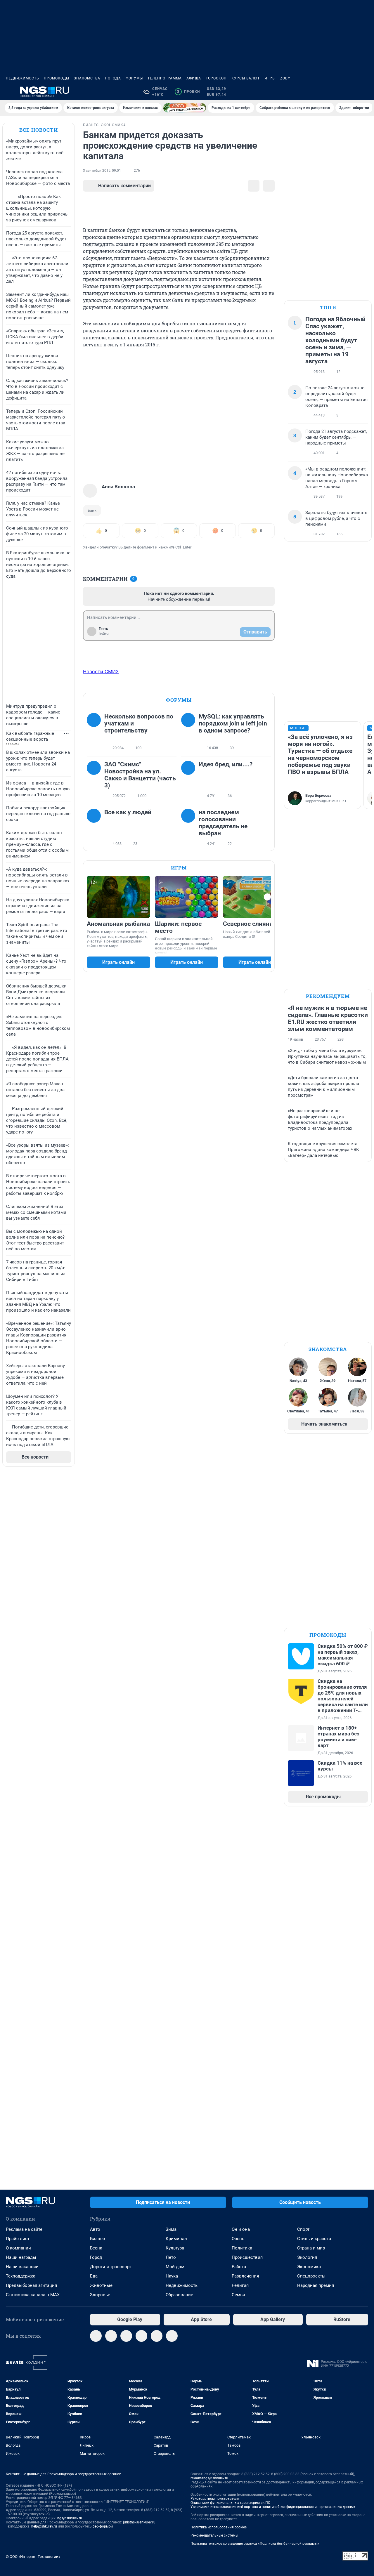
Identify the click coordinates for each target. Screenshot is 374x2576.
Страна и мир (311, 2248)
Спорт (303, 2229)
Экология (307, 2257)
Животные (101, 2285)
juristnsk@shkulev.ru (139, 2522)
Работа (239, 2267)
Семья (238, 2295)
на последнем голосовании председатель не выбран (223, 823)
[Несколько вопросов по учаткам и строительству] (96, 732)
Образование (179, 2295)
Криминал (176, 2239)
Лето (171, 2257)
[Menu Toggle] (9, 92)
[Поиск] (337, 92)
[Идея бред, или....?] (190, 780)
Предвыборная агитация (31, 2285)
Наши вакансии (22, 2267)
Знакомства (87, 78)
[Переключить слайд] (267, 897)
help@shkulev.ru (44, 2526)
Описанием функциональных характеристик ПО (230, 2503)
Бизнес (97, 2239)
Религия (240, 2285)
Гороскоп (216, 78)
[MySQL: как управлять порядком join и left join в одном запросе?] (190, 732)
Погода (113, 78)
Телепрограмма (165, 78)
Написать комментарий (124, 186)
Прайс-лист (18, 2239)
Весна (96, 2248)
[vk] (111, 2336)
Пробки (188, 92)
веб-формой (103, 2526)
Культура (175, 2248)
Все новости (39, 130)
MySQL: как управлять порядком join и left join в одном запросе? (233, 723)
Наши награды (21, 2257)
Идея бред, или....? (226, 764)
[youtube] (172, 2336)
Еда (94, 2276)
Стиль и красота (314, 2239)
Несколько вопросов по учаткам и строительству (139, 723)
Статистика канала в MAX (33, 2295)
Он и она (241, 2229)
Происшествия (247, 2257)
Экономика (309, 2267)
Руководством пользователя (215, 2499)
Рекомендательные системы (214, 2535)
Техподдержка (21, 2276)
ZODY (285, 78)
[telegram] (96, 2336)
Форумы (134, 78)
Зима (171, 2229)
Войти (104, 634)
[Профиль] (365, 92)
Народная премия (316, 2285)
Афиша (194, 78)
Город (96, 2257)
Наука (172, 2276)
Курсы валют (246, 78)
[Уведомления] (351, 92)
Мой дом (175, 2267)
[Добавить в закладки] (254, 186)
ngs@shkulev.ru (70, 2518)
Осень (238, 2239)
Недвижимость (22, 78)
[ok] (126, 2336)
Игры (270, 78)
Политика (242, 2248)
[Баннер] (185, 108)
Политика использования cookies (219, 2527)
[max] (141, 2336)
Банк (92, 510)
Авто (95, 2229)
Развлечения (245, 2276)
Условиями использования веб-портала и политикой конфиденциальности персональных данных (273, 2507)
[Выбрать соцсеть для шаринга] (269, 186)
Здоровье (100, 2295)
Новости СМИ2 (101, 671)
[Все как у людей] (96, 828)
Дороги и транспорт (111, 2267)
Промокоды (57, 78)
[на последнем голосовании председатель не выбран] (190, 828)
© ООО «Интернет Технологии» (33, 2557)
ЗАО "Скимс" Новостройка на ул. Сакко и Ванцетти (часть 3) (140, 775)
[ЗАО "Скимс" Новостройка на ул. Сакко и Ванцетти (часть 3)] (96, 780)
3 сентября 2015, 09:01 (102, 171)
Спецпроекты (311, 2276)
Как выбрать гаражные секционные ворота (30, 736)
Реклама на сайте (24, 2229)
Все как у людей (128, 812)
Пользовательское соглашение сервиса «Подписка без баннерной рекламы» (255, 2544)
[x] (157, 2336)
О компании (18, 2248)
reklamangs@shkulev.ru (209, 2478)
